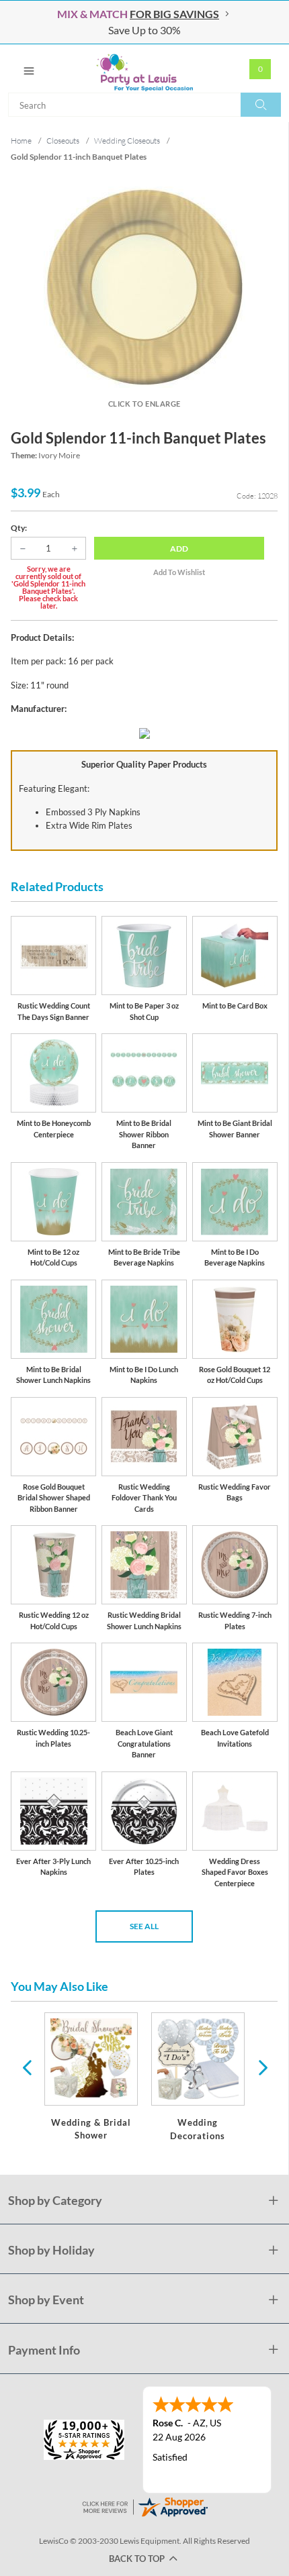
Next (261, 2067)
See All (144, 1926)
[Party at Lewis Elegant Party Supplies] (144, 68)
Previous (27, 2067)
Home (21, 141)
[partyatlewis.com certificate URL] (144, 2505)
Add (179, 549)
